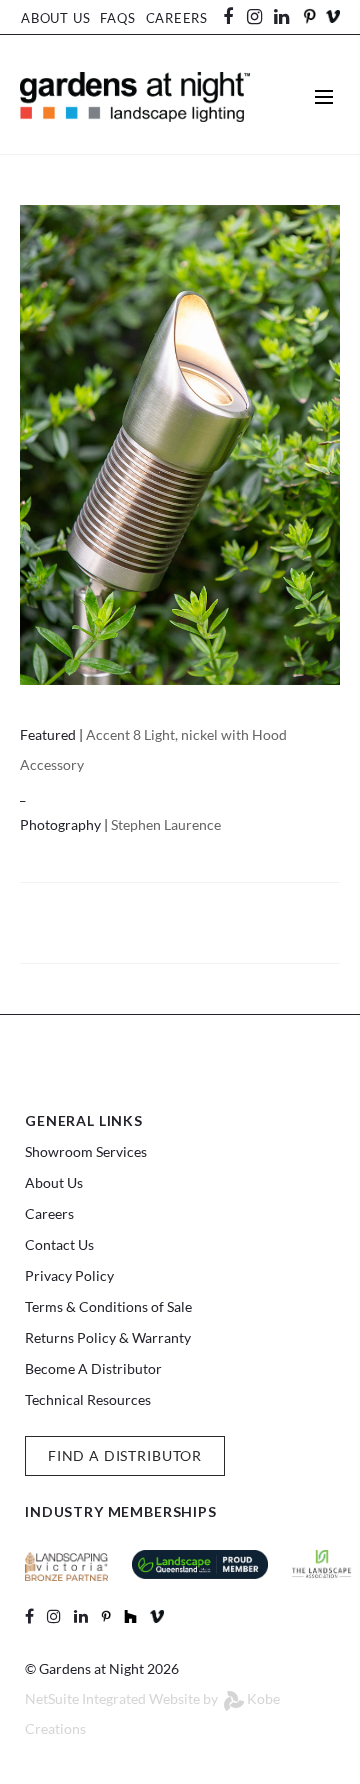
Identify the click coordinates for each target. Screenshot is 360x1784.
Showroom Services (86, 1151)
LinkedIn (291, 17)
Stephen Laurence (166, 824)
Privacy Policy (69, 1275)
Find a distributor (125, 1455)
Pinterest (309, 16)
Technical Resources (88, 1399)
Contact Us (59, 1244)
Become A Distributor (93, 1368)
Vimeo (333, 16)
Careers (177, 18)
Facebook (235, 17)
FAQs (117, 18)
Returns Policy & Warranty (108, 1337)
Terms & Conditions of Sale (108, 1306)
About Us (55, 18)
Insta (255, 17)
